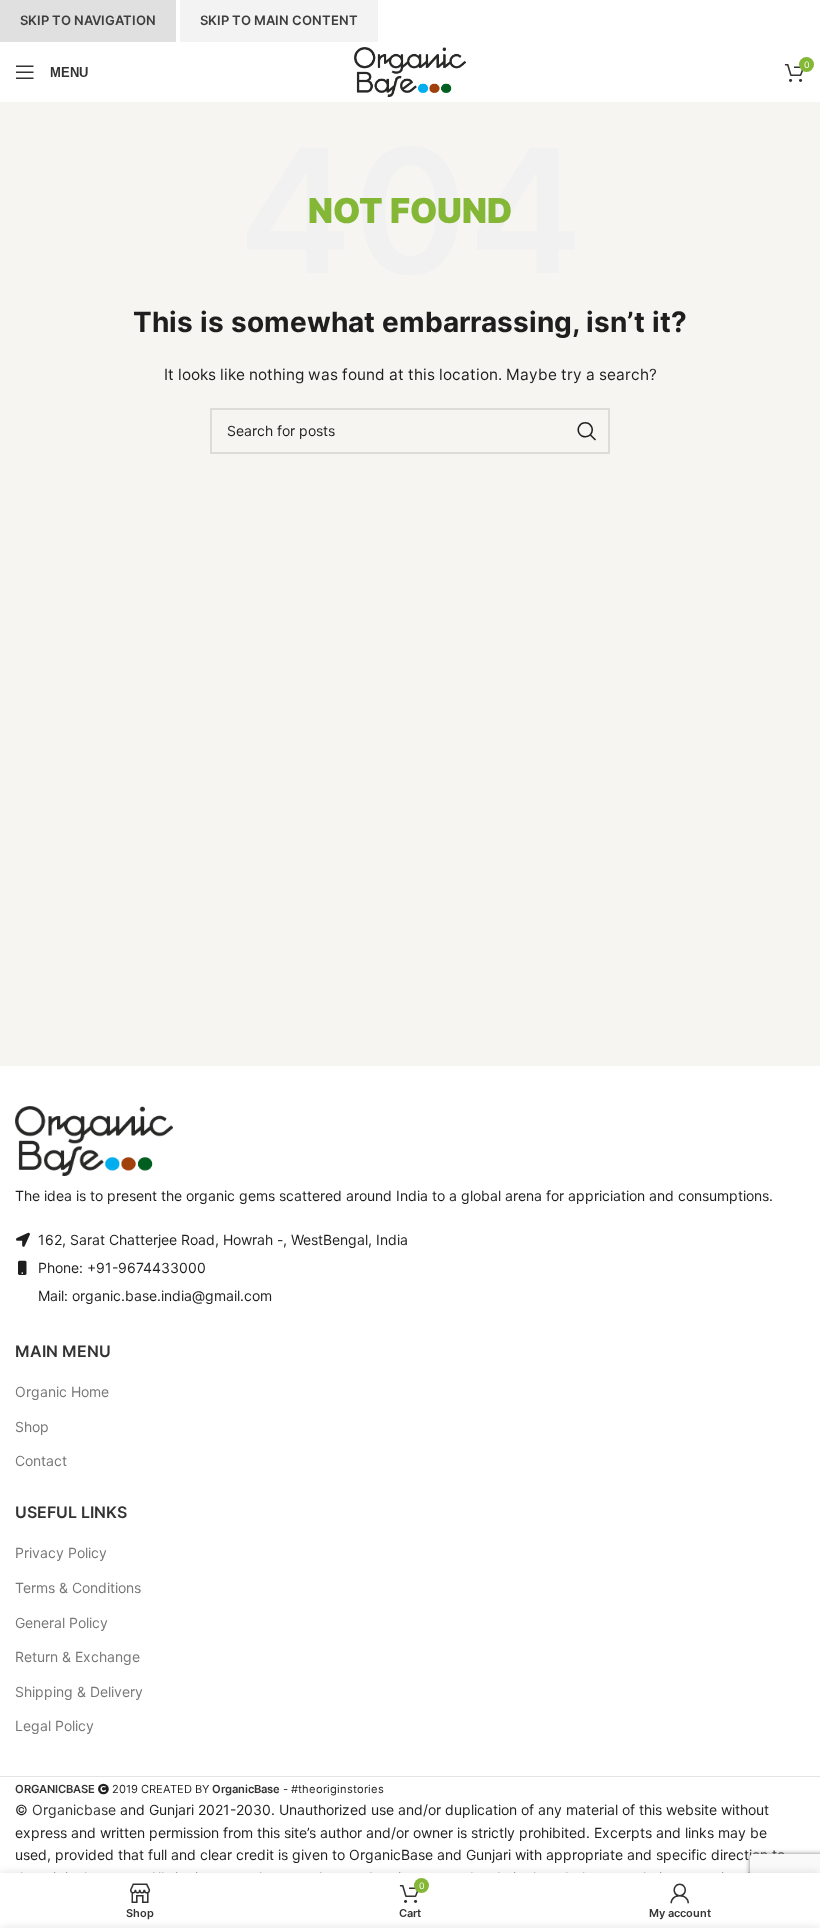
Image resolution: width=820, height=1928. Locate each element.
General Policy (61, 1622)
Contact (41, 1460)
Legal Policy (54, 1725)
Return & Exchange (77, 1656)
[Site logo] (410, 72)
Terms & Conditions (78, 1587)
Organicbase (74, 1809)
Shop (32, 1426)
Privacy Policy (61, 1552)
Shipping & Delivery (79, 1691)
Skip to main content (279, 20)
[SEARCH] (587, 431)
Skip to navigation (88, 20)
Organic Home (62, 1391)
